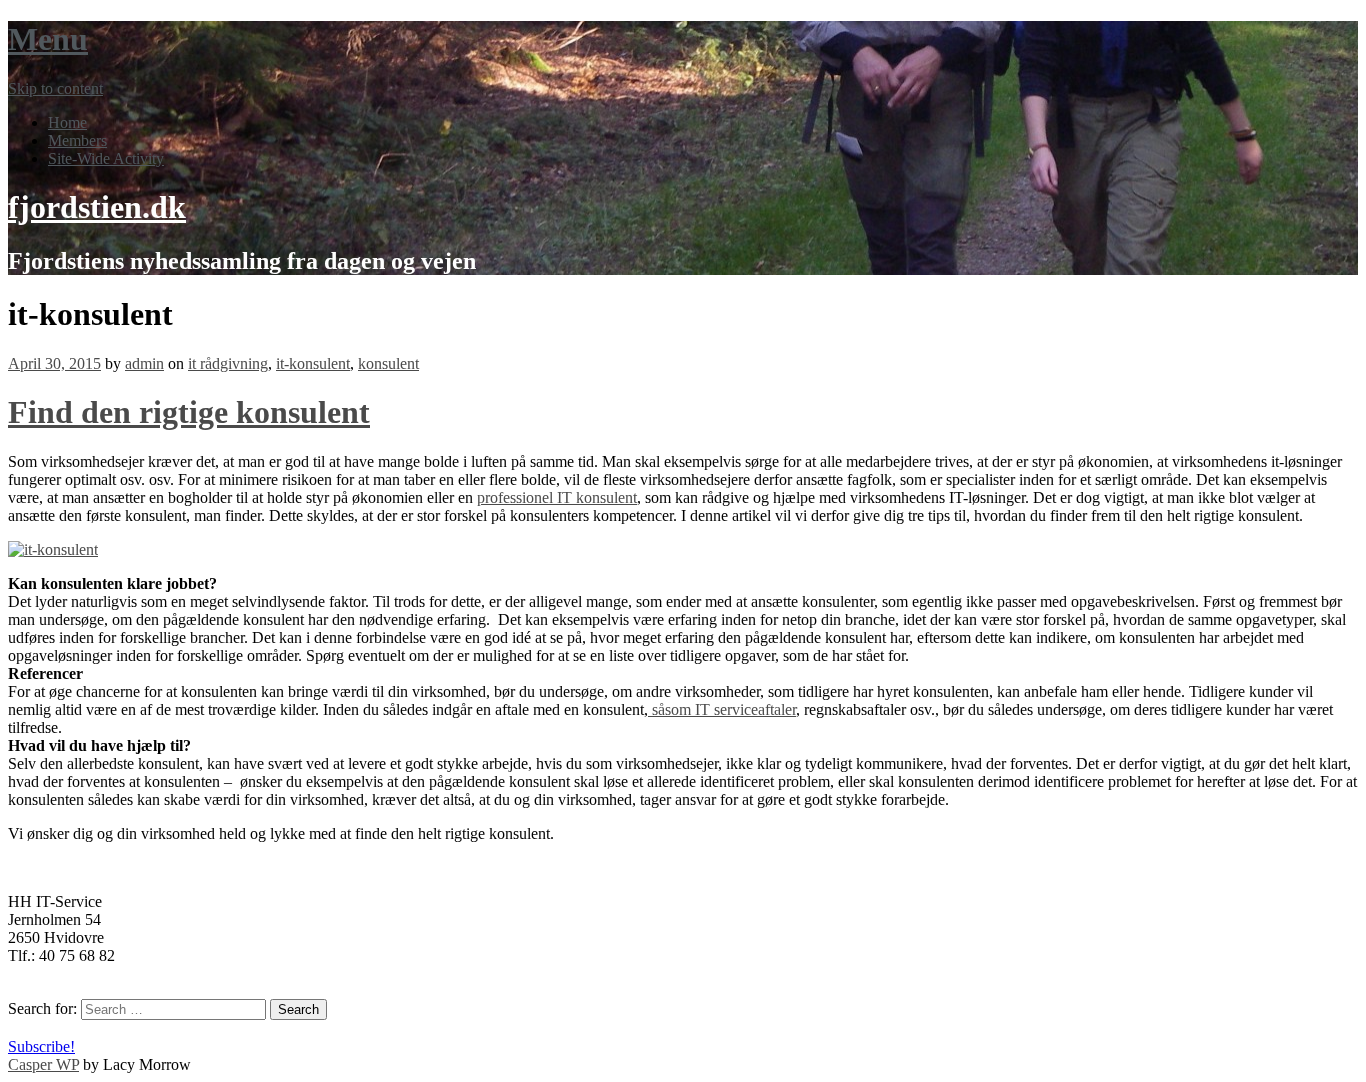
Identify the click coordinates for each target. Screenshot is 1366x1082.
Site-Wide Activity (106, 158)
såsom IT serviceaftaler (722, 709)
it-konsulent (313, 363)
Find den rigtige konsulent (189, 412)
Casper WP (43, 1064)
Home (67, 122)
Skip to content (55, 88)
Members (77, 140)
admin (144, 363)
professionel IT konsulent (557, 497)
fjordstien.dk (97, 207)
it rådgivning (228, 363)
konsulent (388, 363)
